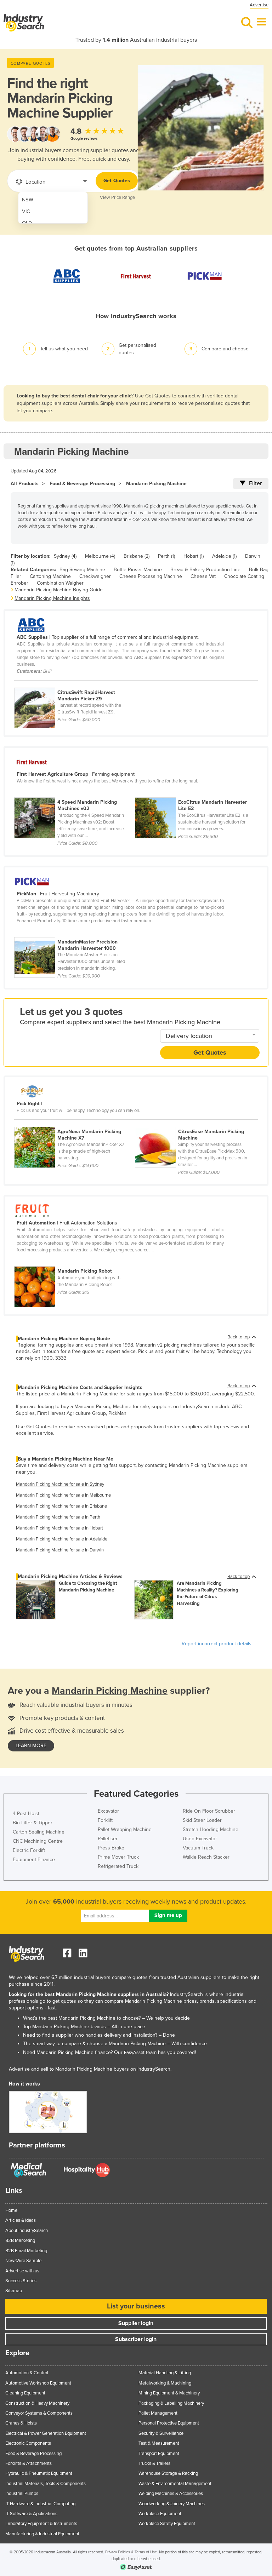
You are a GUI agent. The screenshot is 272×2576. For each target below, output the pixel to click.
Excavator (108, 1811)
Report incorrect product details (217, 1644)
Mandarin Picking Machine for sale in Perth (58, 1517)
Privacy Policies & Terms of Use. (132, 2552)
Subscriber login (136, 2339)
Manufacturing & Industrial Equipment (42, 2534)
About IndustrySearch (27, 2231)
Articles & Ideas (21, 2220)
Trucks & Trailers (154, 2463)
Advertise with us (22, 2271)
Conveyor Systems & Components (39, 2413)
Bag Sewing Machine (82, 570)
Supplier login (136, 2323)
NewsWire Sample (23, 2261)
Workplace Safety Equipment (167, 2524)
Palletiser (108, 1839)
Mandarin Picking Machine (156, 484)
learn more (31, 1746)
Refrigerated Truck (118, 1866)
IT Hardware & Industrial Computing (40, 2504)
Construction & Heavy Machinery (37, 2403)
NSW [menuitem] (28, 200)
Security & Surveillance (161, 2433)
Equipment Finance (34, 1860)
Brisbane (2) (137, 556)
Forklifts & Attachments (29, 2463)
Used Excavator (200, 1839)
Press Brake (111, 1848)
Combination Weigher (60, 583)
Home (11, 2210)
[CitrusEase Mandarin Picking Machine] (195, 1123)
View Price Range (117, 197)
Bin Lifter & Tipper (33, 1823)
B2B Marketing (20, 2241)
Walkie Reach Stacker (206, 1857)
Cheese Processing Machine (151, 576)
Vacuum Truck (198, 1848)
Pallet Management (158, 2413)
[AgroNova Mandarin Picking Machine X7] (75, 1123)
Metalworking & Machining (165, 2383)
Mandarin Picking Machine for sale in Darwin (60, 1550)
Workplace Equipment (160, 2514)
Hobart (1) (194, 556)
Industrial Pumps (22, 2494)
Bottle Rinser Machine (138, 570)
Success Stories (21, 2281)
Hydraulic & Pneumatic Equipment (39, 2473)
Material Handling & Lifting (165, 2373)
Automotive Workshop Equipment (38, 2383)
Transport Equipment (159, 2454)
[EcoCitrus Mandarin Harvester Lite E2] (195, 793)
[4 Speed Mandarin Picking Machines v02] (75, 793)
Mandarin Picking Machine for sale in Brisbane (61, 1506)
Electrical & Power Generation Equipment (46, 2433)
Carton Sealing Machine (39, 1832)
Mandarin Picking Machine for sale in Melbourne (63, 1495)
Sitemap (14, 2291)
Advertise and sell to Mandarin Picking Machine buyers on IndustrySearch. (90, 2069)
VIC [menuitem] (26, 211)
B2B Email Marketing (26, 2251)
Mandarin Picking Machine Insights (52, 598)
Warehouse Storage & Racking (168, 2473)
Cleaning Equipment (25, 2393)
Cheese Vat (203, 576)
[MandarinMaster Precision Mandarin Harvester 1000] (74, 933)
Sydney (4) (65, 556)
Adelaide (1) (224, 556)
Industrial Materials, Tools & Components (46, 2484)
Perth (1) (166, 556)
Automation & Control (27, 2373)
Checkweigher (95, 576)
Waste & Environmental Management (175, 2484)
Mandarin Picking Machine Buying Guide (59, 590)
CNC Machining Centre (38, 1841)
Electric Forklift (29, 1850)
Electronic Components (28, 2443)
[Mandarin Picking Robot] (74, 1262)
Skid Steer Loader (202, 1820)
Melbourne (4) (100, 556)
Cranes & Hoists (21, 2423)
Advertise (259, 5)
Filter (255, 483)
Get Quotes (117, 181)
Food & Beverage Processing (82, 484)
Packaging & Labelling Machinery (171, 2403)
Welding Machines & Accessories (171, 2494)
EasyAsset (134, 2053)
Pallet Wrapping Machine (125, 1829)
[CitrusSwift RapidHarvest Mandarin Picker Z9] (74, 684)
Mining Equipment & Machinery (169, 2393)
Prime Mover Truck (118, 1857)
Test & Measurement (159, 2443)
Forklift (105, 1820)
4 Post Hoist (26, 1814)
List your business (136, 2306)
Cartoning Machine (50, 576)
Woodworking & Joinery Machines (172, 2504)
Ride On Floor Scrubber (209, 1811)
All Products (25, 484)
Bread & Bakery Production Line (205, 570)
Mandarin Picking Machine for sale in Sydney (60, 1484)
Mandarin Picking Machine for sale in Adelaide (62, 1539)
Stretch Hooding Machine (211, 1829)
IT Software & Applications (31, 2514)
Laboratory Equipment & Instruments (41, 2524)
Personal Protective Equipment (169, 2423)
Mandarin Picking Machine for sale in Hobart (59, 1528)
